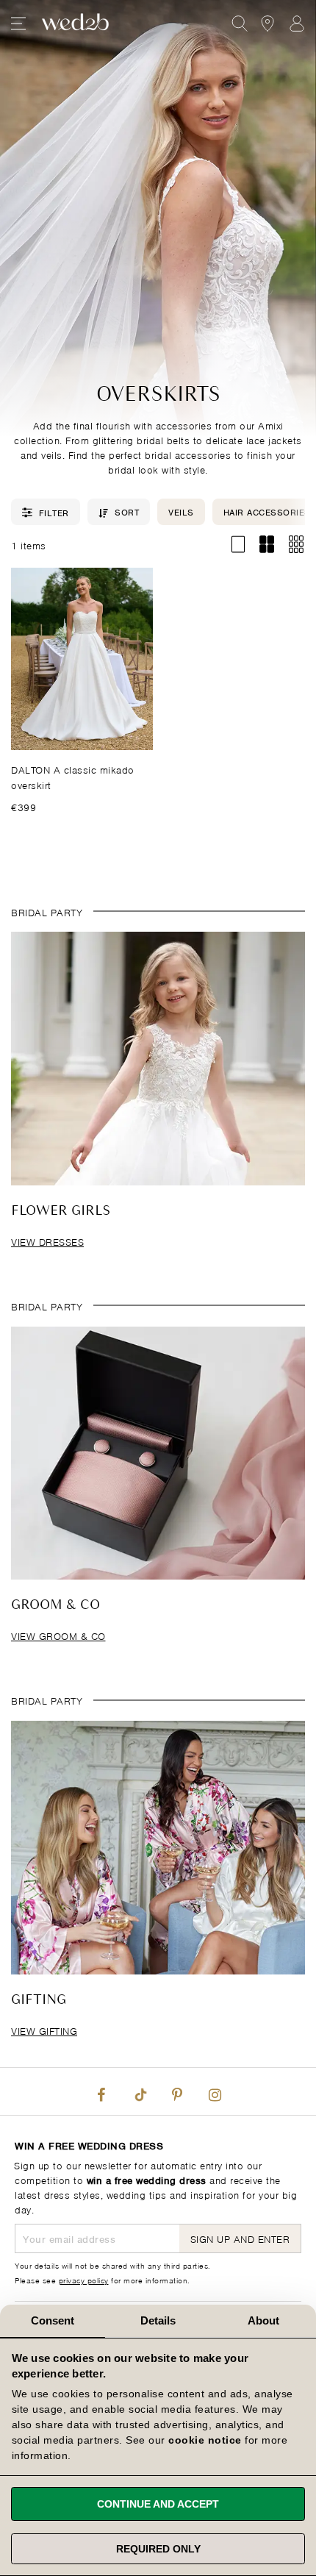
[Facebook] (101, 2091)
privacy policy (84, 2280)
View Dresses (47, 1241)
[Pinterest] (177, 2091)
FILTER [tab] (54, 512)
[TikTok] (139, 2091)
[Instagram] (215, 2091)
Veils (181, 511)
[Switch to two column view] (267, 545)
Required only (158, 2549)
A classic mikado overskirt (73, 777)
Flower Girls (61, 1211)
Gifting (39, 2000)
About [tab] (264, 2320)
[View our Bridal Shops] (267, 24)
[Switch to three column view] (296, 545)
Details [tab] (158, 2320)
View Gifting (44, 2030)
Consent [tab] (53, 2320)
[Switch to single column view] (238, 545)
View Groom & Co (58, 1635)
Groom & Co (55, 1605)
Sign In (297, 24)
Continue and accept (158, 2504)
